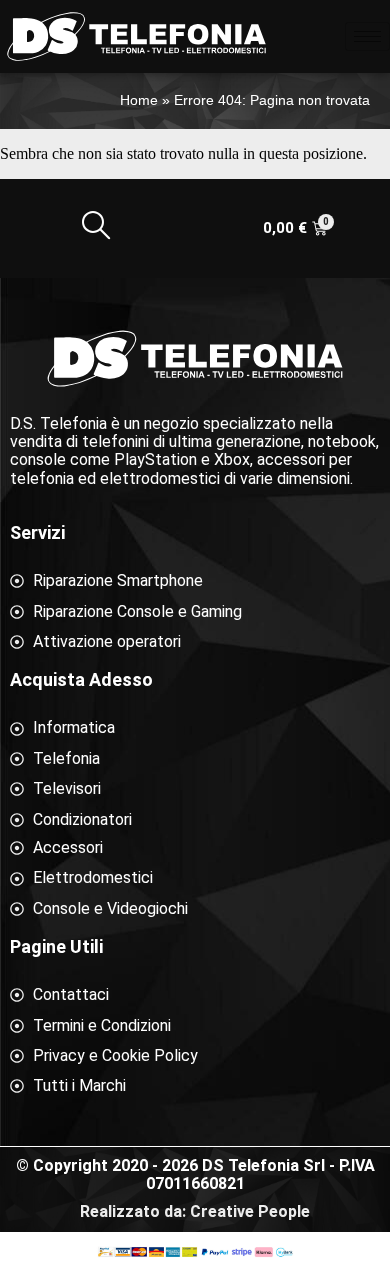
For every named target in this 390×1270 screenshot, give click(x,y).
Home (139, 100)
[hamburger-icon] (367, 36)
